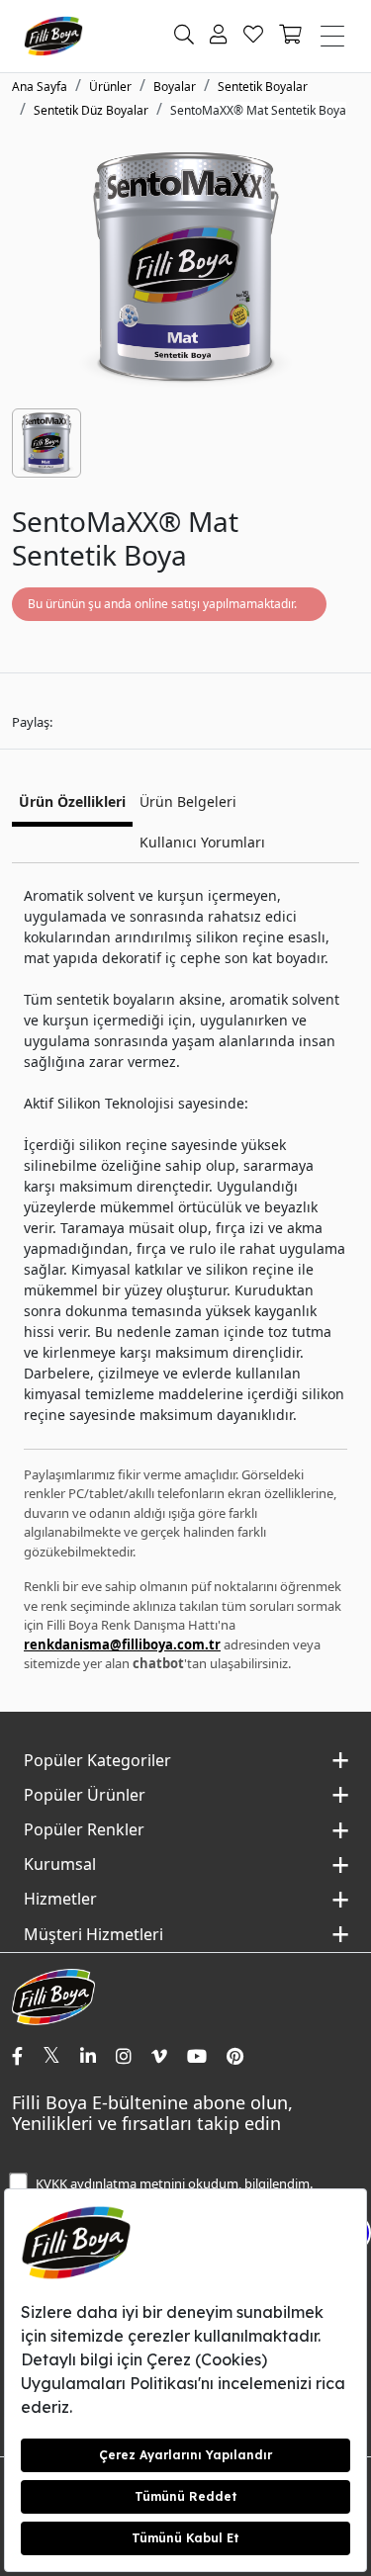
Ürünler (110, 87)
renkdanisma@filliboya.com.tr (122, 1644)
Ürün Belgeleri (188, 801)
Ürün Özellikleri (72, 801)
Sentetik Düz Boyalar (91, 110)
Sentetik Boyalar (263, 87)
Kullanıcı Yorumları (202, 842)
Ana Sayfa (40, 87)
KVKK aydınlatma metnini (110, 2183)
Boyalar (175, 87)
